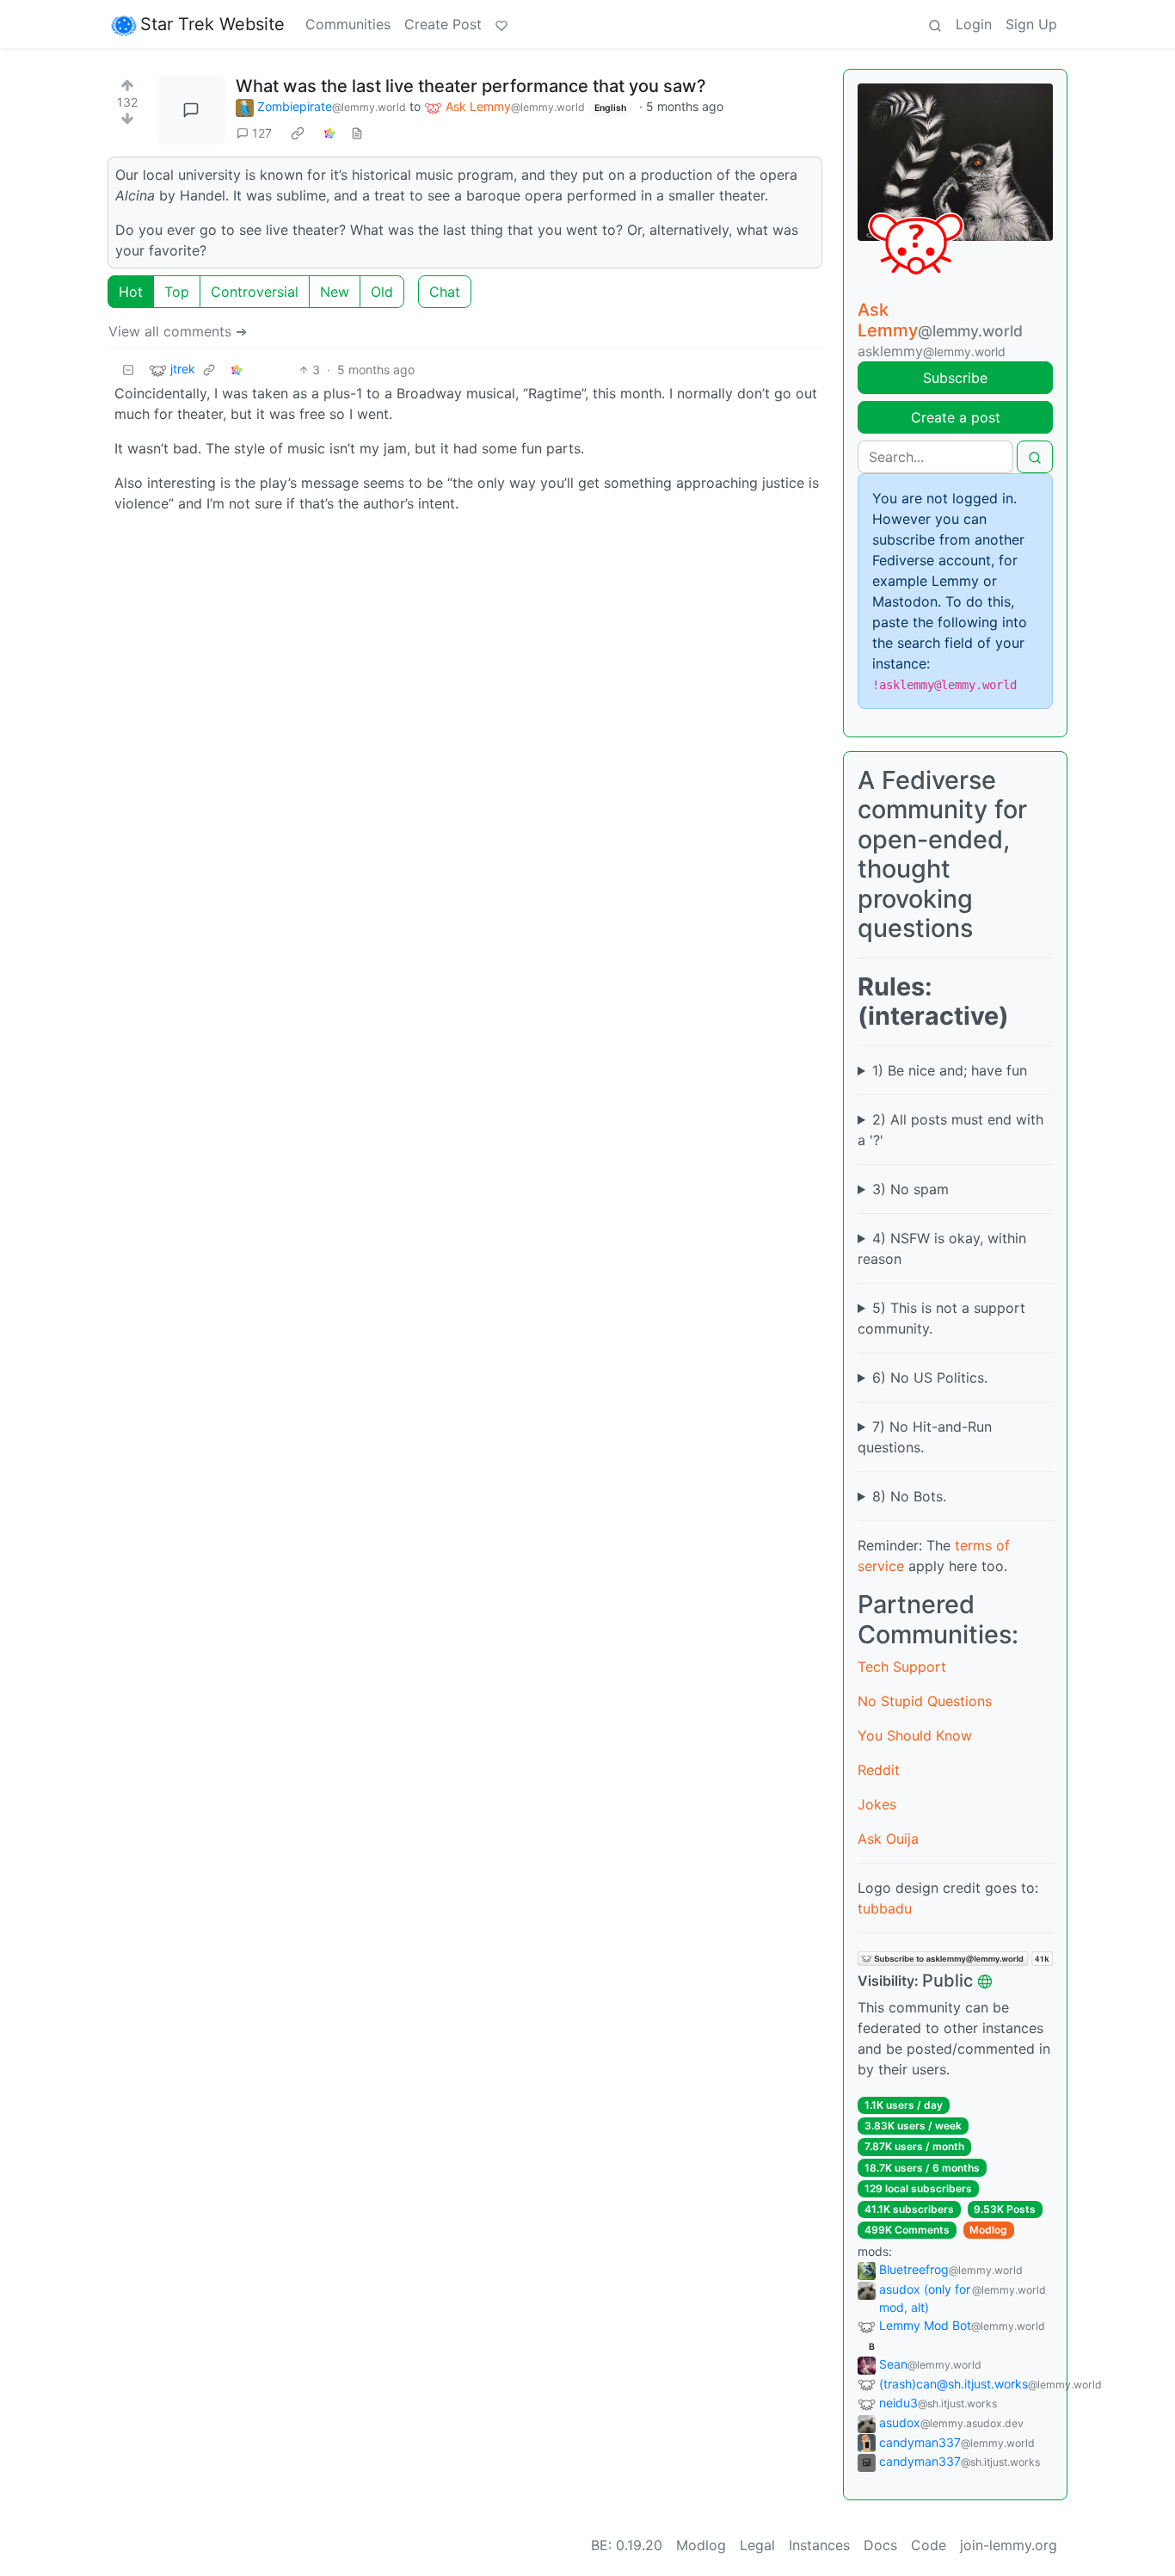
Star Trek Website (212, 24)
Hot (131, 292)
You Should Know (915, 1735)
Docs (880, 2545)
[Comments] (191, 110)
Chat (445, 292)
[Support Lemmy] (501, 24)
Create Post (443, 24)
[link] (298, 133)
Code (929, 2545)
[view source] (357, 133)
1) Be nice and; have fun (950, 1070)
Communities (348, 24)
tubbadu (885, 1908)
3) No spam (910, 1189)
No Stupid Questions (925, 1701)
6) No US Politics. (930, 1377)
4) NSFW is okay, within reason (942, 1248)
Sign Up (1031, 24)
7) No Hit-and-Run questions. (925, 1437)
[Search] (935, 24)
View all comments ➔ (178, 331)
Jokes (877, 1804)
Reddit (879, 1770)
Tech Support (902, 1667)
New (335, 292)
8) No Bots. (909, 1496)
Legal (757, 2545)
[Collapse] (128, 370)
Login (974, 24)
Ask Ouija (888, 1839)
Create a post (956, 417)
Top (177, 292)
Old (382, 292)
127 (262, 133)
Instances (819, 2545)
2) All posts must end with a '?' (950, 1130)
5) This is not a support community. (941, 1318)
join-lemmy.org (1009, 2545)
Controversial (255, 292)
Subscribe (955, 378)
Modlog (988, 2230)
